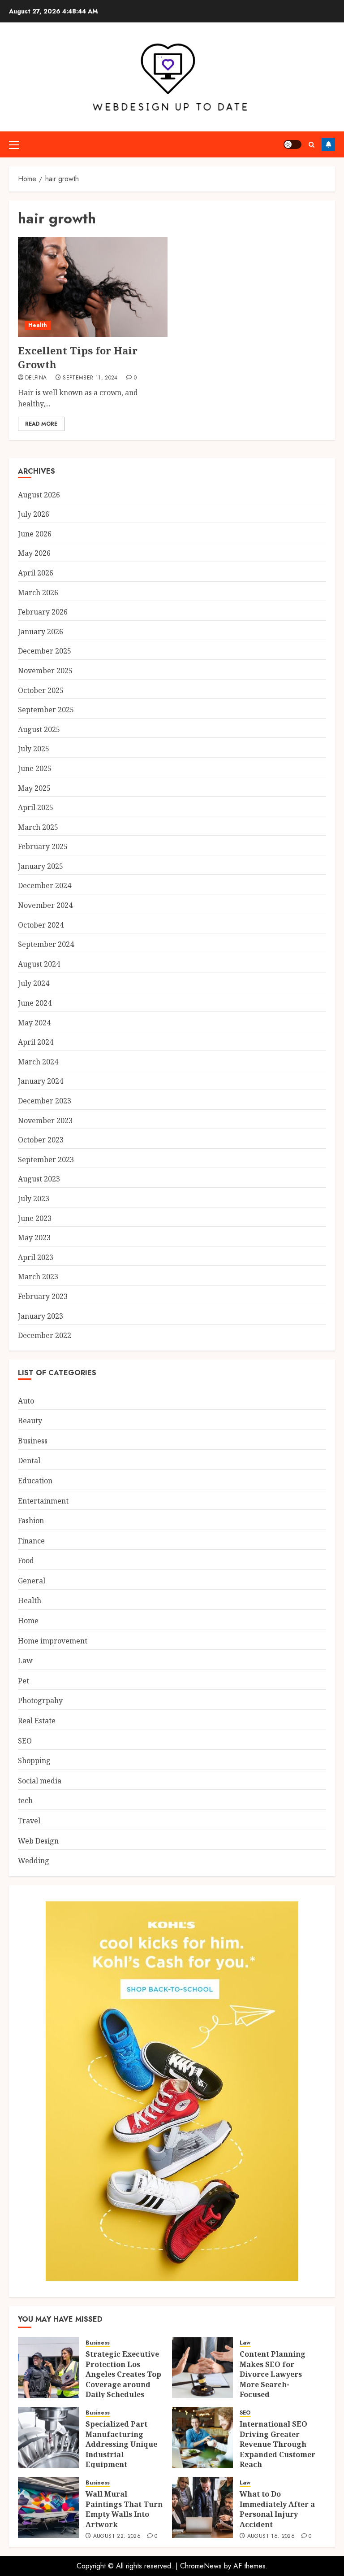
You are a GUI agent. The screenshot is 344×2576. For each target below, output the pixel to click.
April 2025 (36, 807)
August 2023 (39, 1179)
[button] (14, 144)
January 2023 (41, 1316)
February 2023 (43, 1296)
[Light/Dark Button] (292, 144)
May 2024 (34, 1023)
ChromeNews (201, 2566)
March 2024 (38, 1062)
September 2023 (46, 1159)
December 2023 (45, 1101)
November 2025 (45, 671)
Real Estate (37, 1721)
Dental (29, 1460)
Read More (41, 424)
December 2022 (45, 1335)
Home (28, 1621)
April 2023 (36, 1257)
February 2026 (43, 612)
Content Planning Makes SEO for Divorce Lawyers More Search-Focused (273, 2374)
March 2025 (38, 827)
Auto (26, 1401)
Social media (40, 1781)
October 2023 (41, 1140)
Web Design (38, 1841)
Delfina (36, 378)
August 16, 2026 (271, 2537)
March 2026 (38, 593)
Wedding (34, 1861)
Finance (31, 1541)
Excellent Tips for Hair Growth (78, 357)
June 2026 (35, 534)
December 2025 (45, 651)
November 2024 (45, 905)
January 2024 (41, 1081)
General (32, 1581)
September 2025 (46, 710)
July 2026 (34, 514)
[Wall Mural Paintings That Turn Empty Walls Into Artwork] (48, 2507)
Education (35, 1481)
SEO (25, 1741)
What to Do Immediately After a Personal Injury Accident (277, 2509)
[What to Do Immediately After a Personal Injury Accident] (202, 2507)
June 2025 (35, 768)
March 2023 (38, 1277)
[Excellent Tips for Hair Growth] (93, 287)
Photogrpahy (40, 1700)
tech (25, 1800)
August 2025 (39, 729)
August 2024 (39, 964)
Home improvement (53, 1641)
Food (26, 1560)
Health (38, 325)
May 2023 (34, 1238)
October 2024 (41, 925)
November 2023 (45, 1120)
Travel (29, 1821)
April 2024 (36, 1042)
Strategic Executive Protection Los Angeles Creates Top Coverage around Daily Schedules (123, 2374)
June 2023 (35, 1218)
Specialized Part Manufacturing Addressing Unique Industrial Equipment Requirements (121, 2449)
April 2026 (36, 573)
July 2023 (34, 1199)
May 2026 (34, 553)
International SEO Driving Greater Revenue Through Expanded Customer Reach (277, 2444)
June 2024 (35, 1003)
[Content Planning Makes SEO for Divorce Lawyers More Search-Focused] (202, 2367)
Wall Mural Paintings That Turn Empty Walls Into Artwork (124, 2509)
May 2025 (34, 788)
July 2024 (34, 983)
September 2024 (46, 944)
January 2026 (41, 632)
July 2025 (34, 749)
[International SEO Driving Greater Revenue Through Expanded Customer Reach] (202, 2437)
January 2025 (41, 866)
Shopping (34, 1761)
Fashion (31, 1521)
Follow (328, 144)
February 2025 (43, 846)
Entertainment (43, 1501)
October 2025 (41, 690)
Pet (24, 1681)
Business (33, 1441)
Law (25, 1661)
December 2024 (45, 885)
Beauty (30, 1421)
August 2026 (39, 495)
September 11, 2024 (90, 378)
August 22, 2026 (117, 2537)
